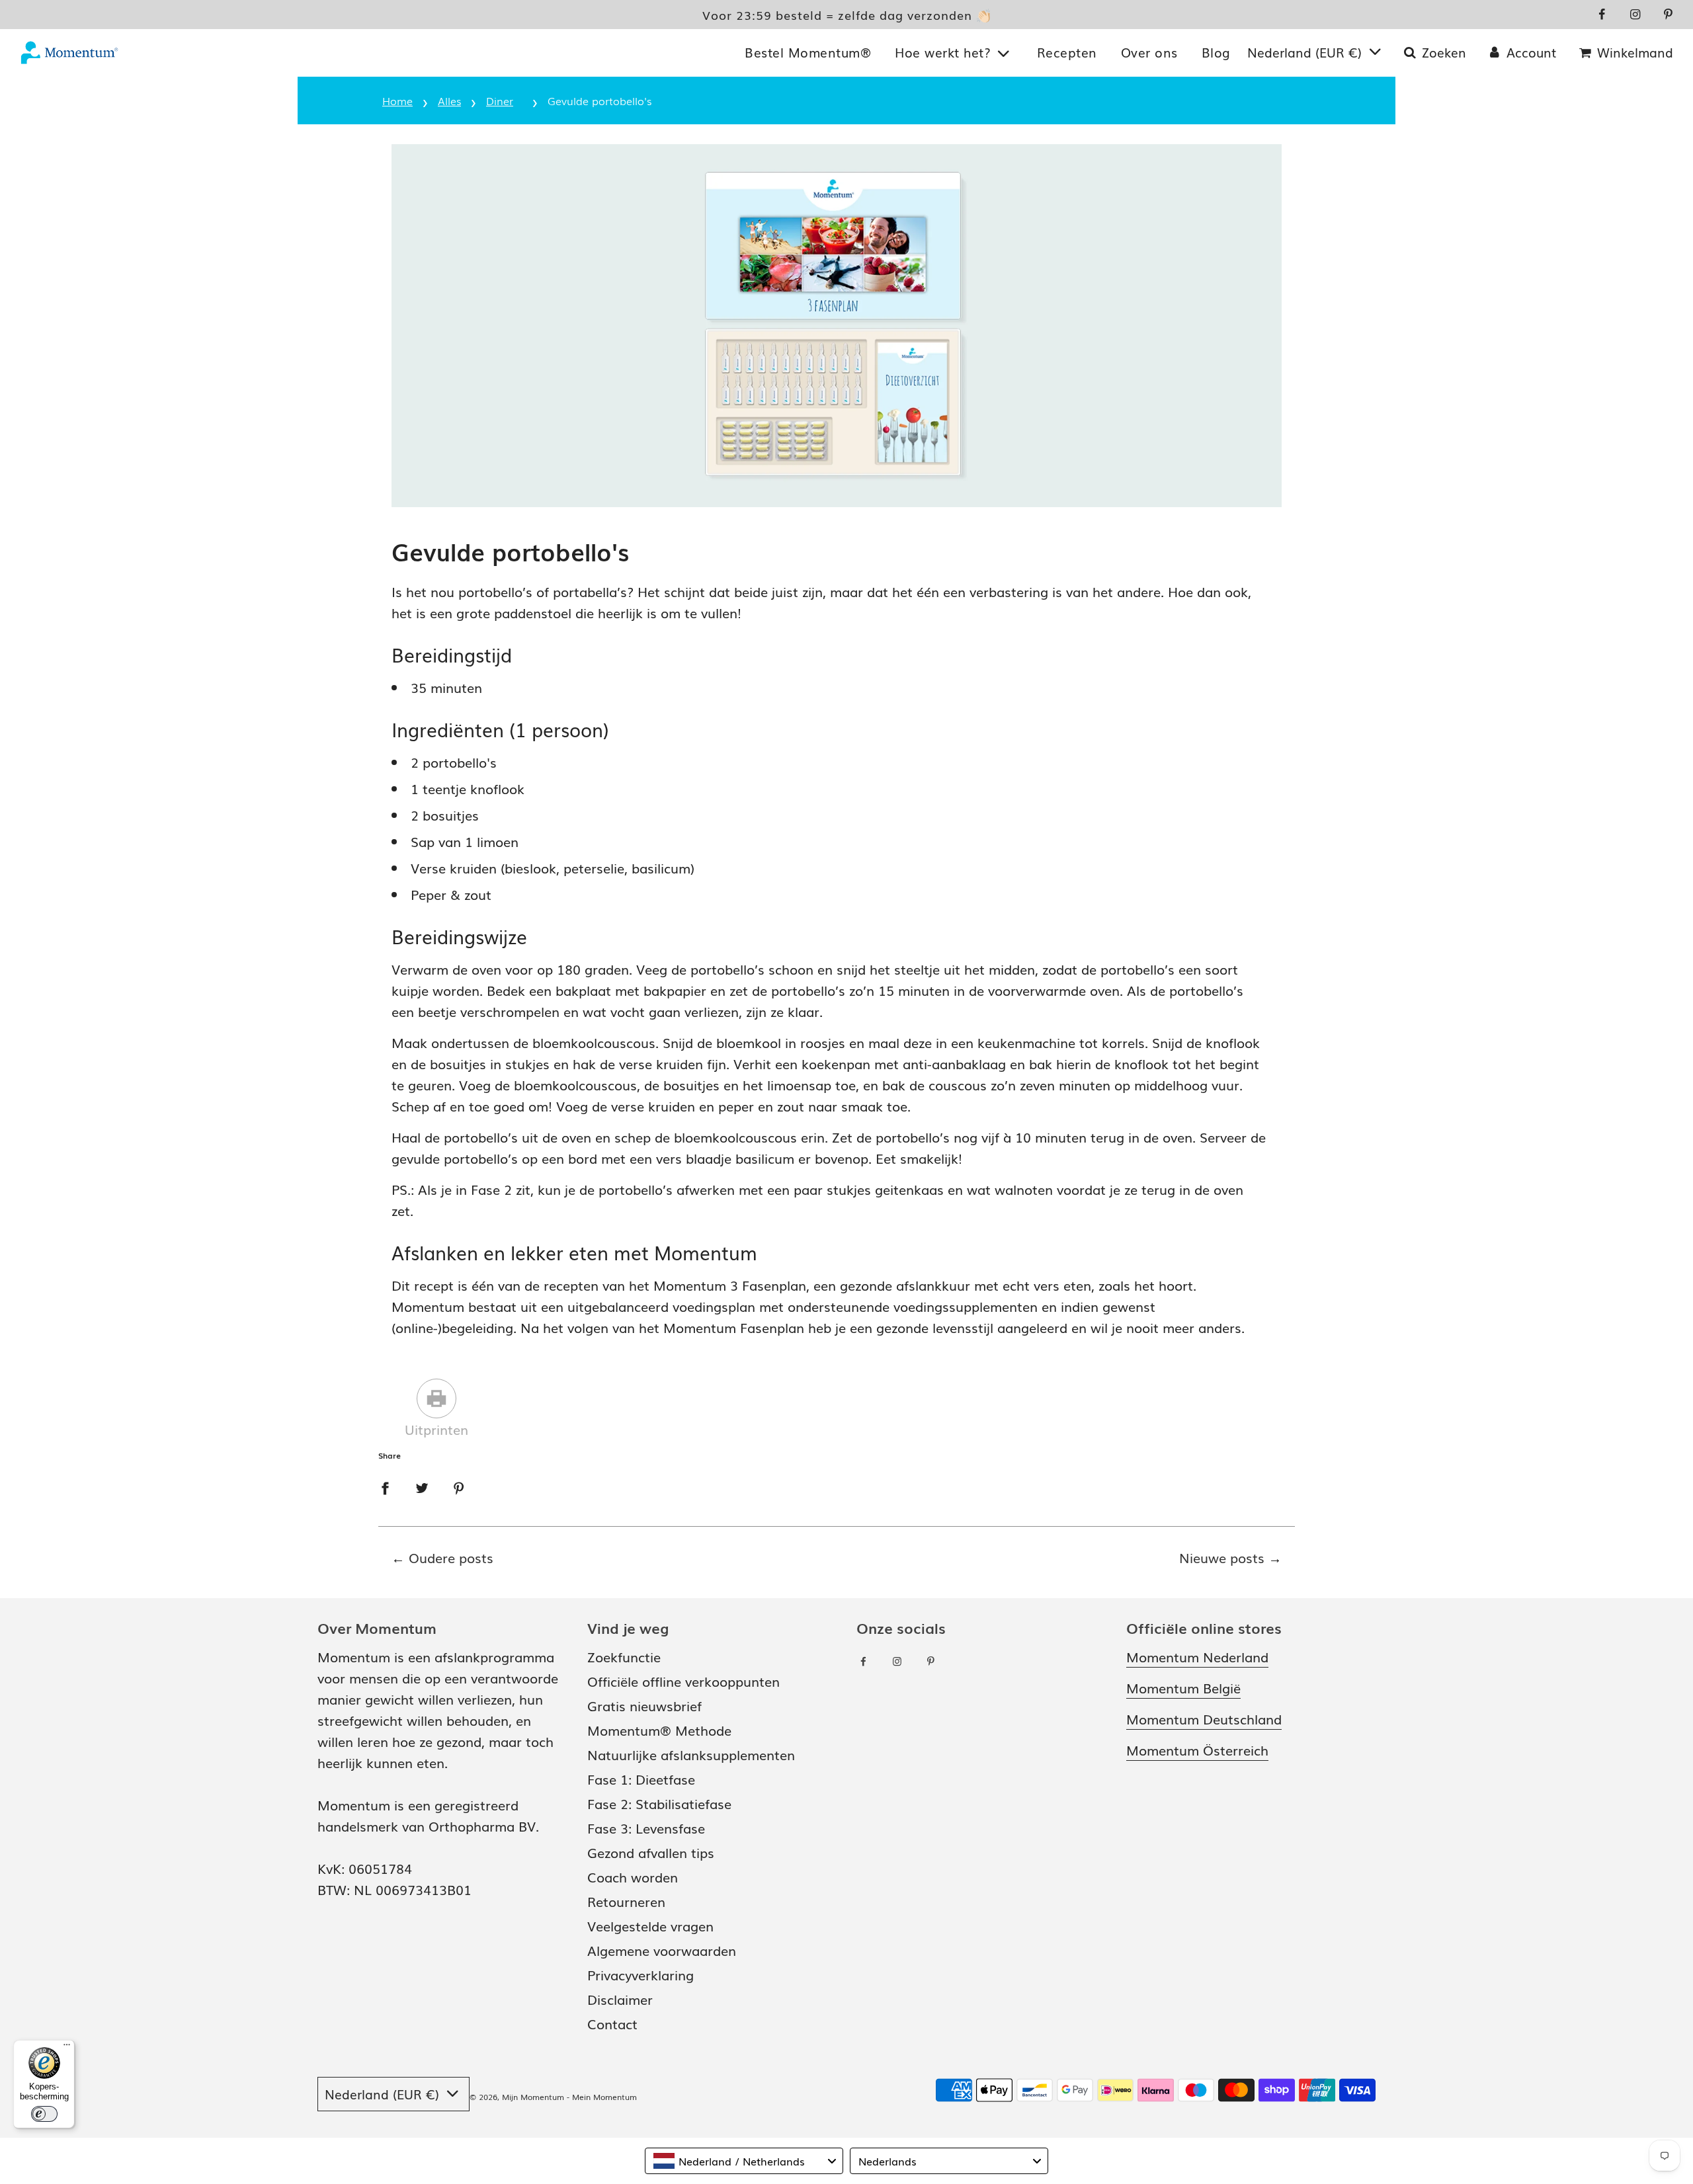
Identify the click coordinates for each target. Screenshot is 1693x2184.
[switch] (44, 2114)
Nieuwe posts (1222, 1557)
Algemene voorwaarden (662, 1950)
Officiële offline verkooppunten (683, 1681)
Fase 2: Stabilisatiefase (659, 1803)
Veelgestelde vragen (650, 1925)
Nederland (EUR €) (1306, 52)
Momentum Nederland (1197, 1656)
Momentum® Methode (659, 1730)
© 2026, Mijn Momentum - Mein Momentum (553, 2097)
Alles (449, 101)
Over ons (1149, 52)
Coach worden (633, 1877)
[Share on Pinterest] (459, 1486)
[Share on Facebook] (385, 1486)
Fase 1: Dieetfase (641, 1779)
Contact (612, 2023)
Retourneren (626, 1901)
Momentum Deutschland (1204, 1719)
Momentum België (1183, 1687)
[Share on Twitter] (422, 1486)
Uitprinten (436, 1429)
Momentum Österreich (1197, 1750)
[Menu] (67, 2048)
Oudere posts (451, 1557)
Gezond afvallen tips (651, 1852)
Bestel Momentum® (808, 52)
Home (397, 101)
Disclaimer (620, 1999)
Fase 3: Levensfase (646, 1828)
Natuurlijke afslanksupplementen (691, 1754)
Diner (500, 101)
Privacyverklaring (640, 1974)
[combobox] (744, 2161)
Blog (1216, 52)
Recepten (1067, 52)
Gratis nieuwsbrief (644, 1705)
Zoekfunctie (624, 1656)
